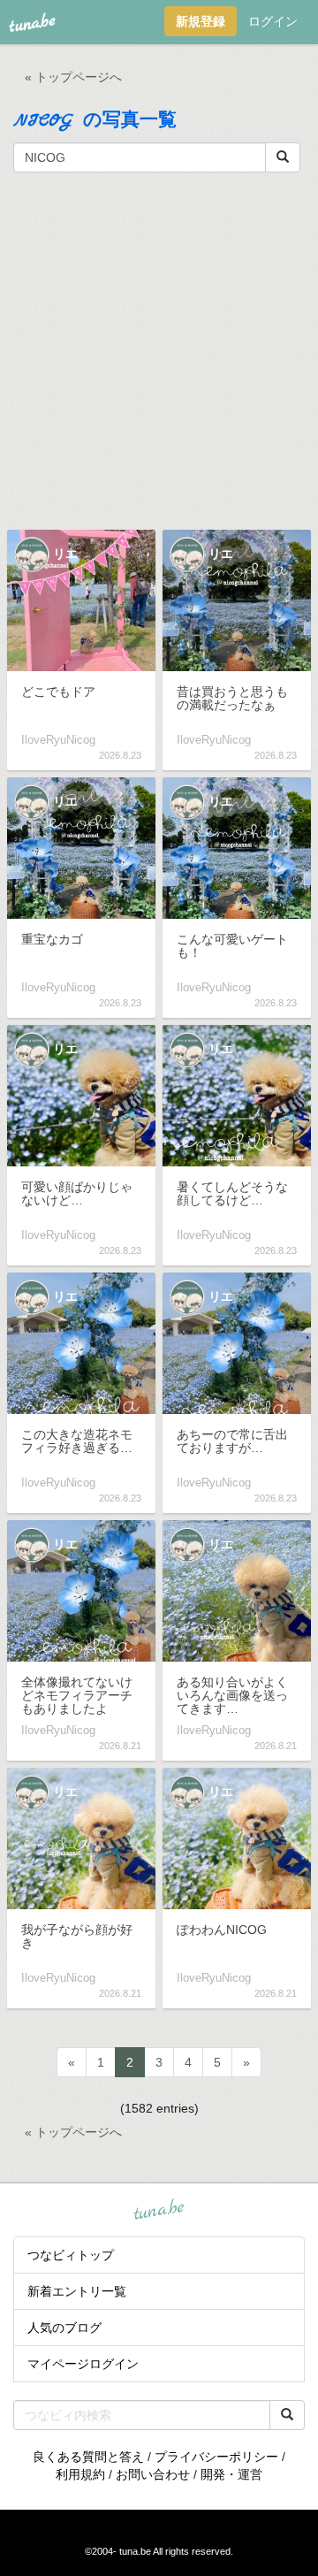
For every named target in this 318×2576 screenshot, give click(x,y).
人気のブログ (64, 2328)
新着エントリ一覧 (77, 2291)
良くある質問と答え (88, 2457)
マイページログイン (83, 2364)
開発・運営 (231, 2474)
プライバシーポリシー (216, 2457)
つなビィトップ (71, 2255)
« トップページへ (73, 77)
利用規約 (80, 2474)
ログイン (273, 21)
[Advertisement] (159, 349)
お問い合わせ (153, 2474)
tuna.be (158, 2210)
